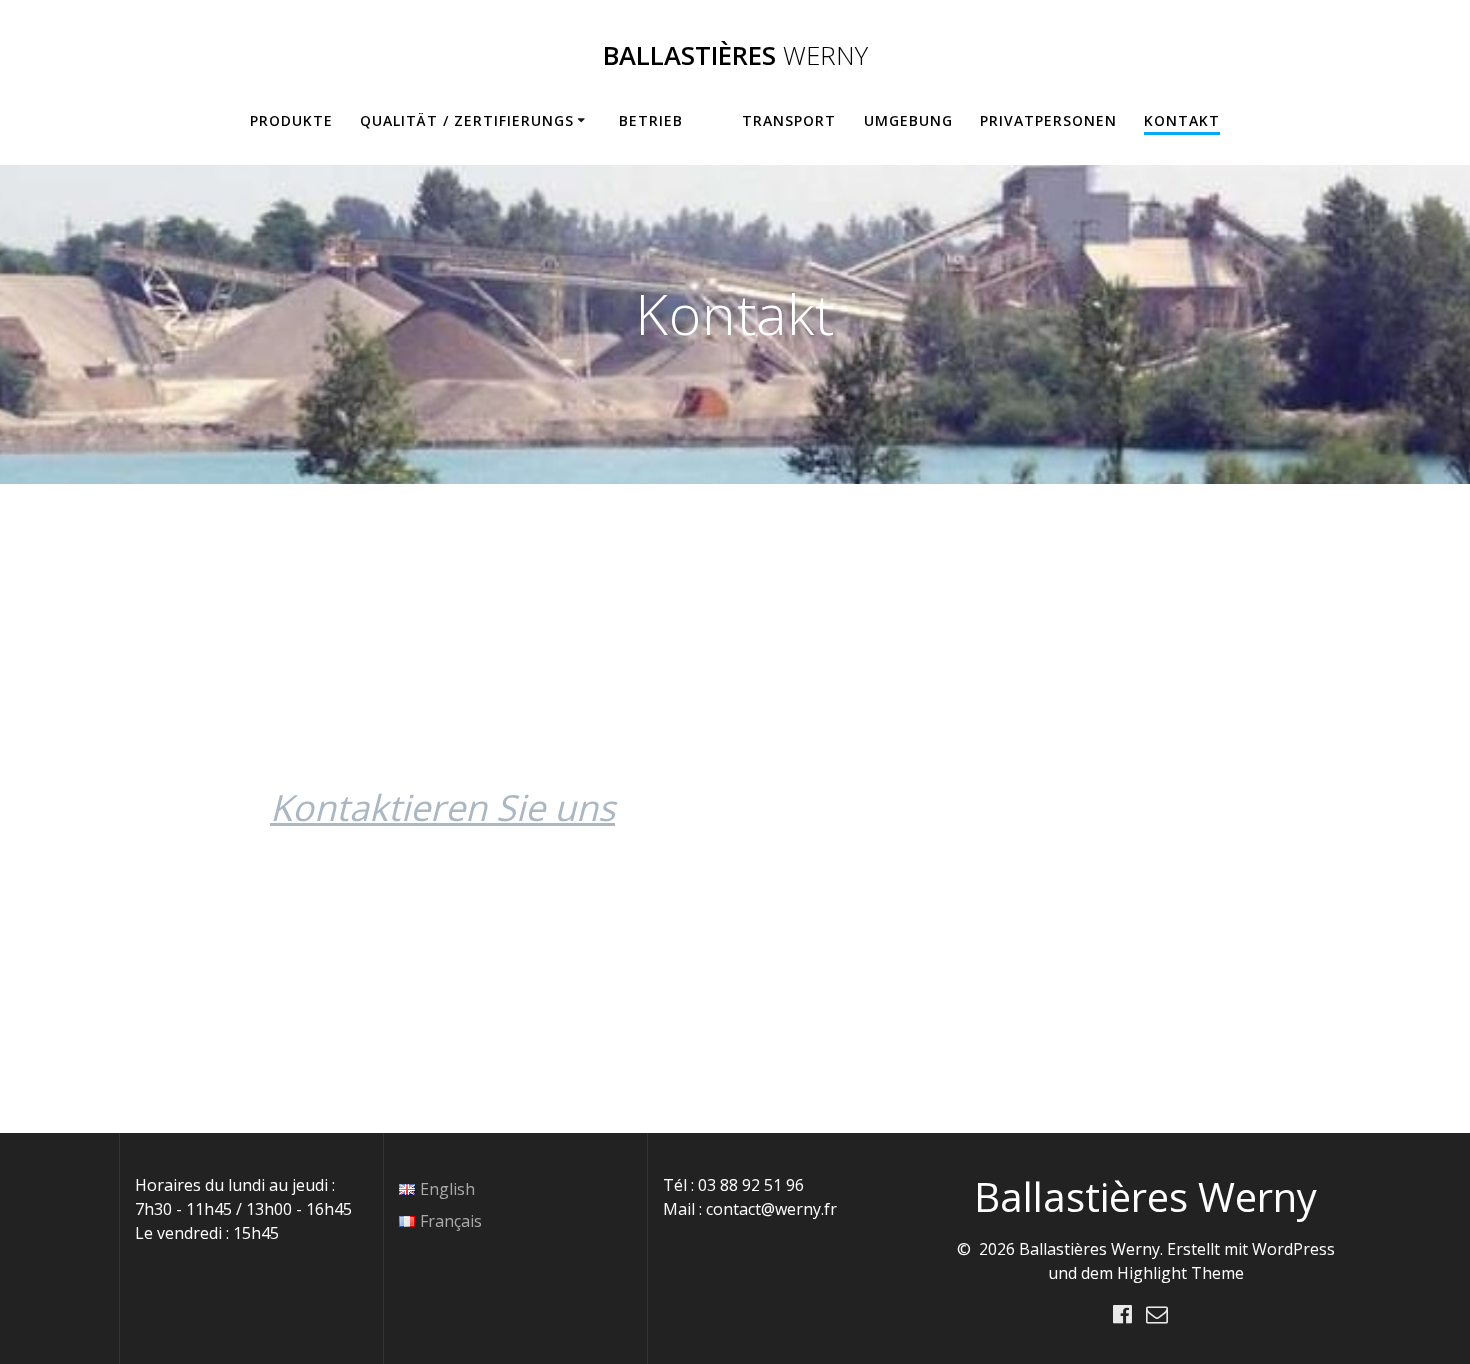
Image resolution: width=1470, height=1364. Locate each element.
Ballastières (735, 56)
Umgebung (908, 120)
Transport (789, 120)
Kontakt (1182, 120)
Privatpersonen (1048, 120)
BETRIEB (651, 120)
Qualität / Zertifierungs (467, 120)
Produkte (291, 120)
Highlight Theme (1180, 1273)
